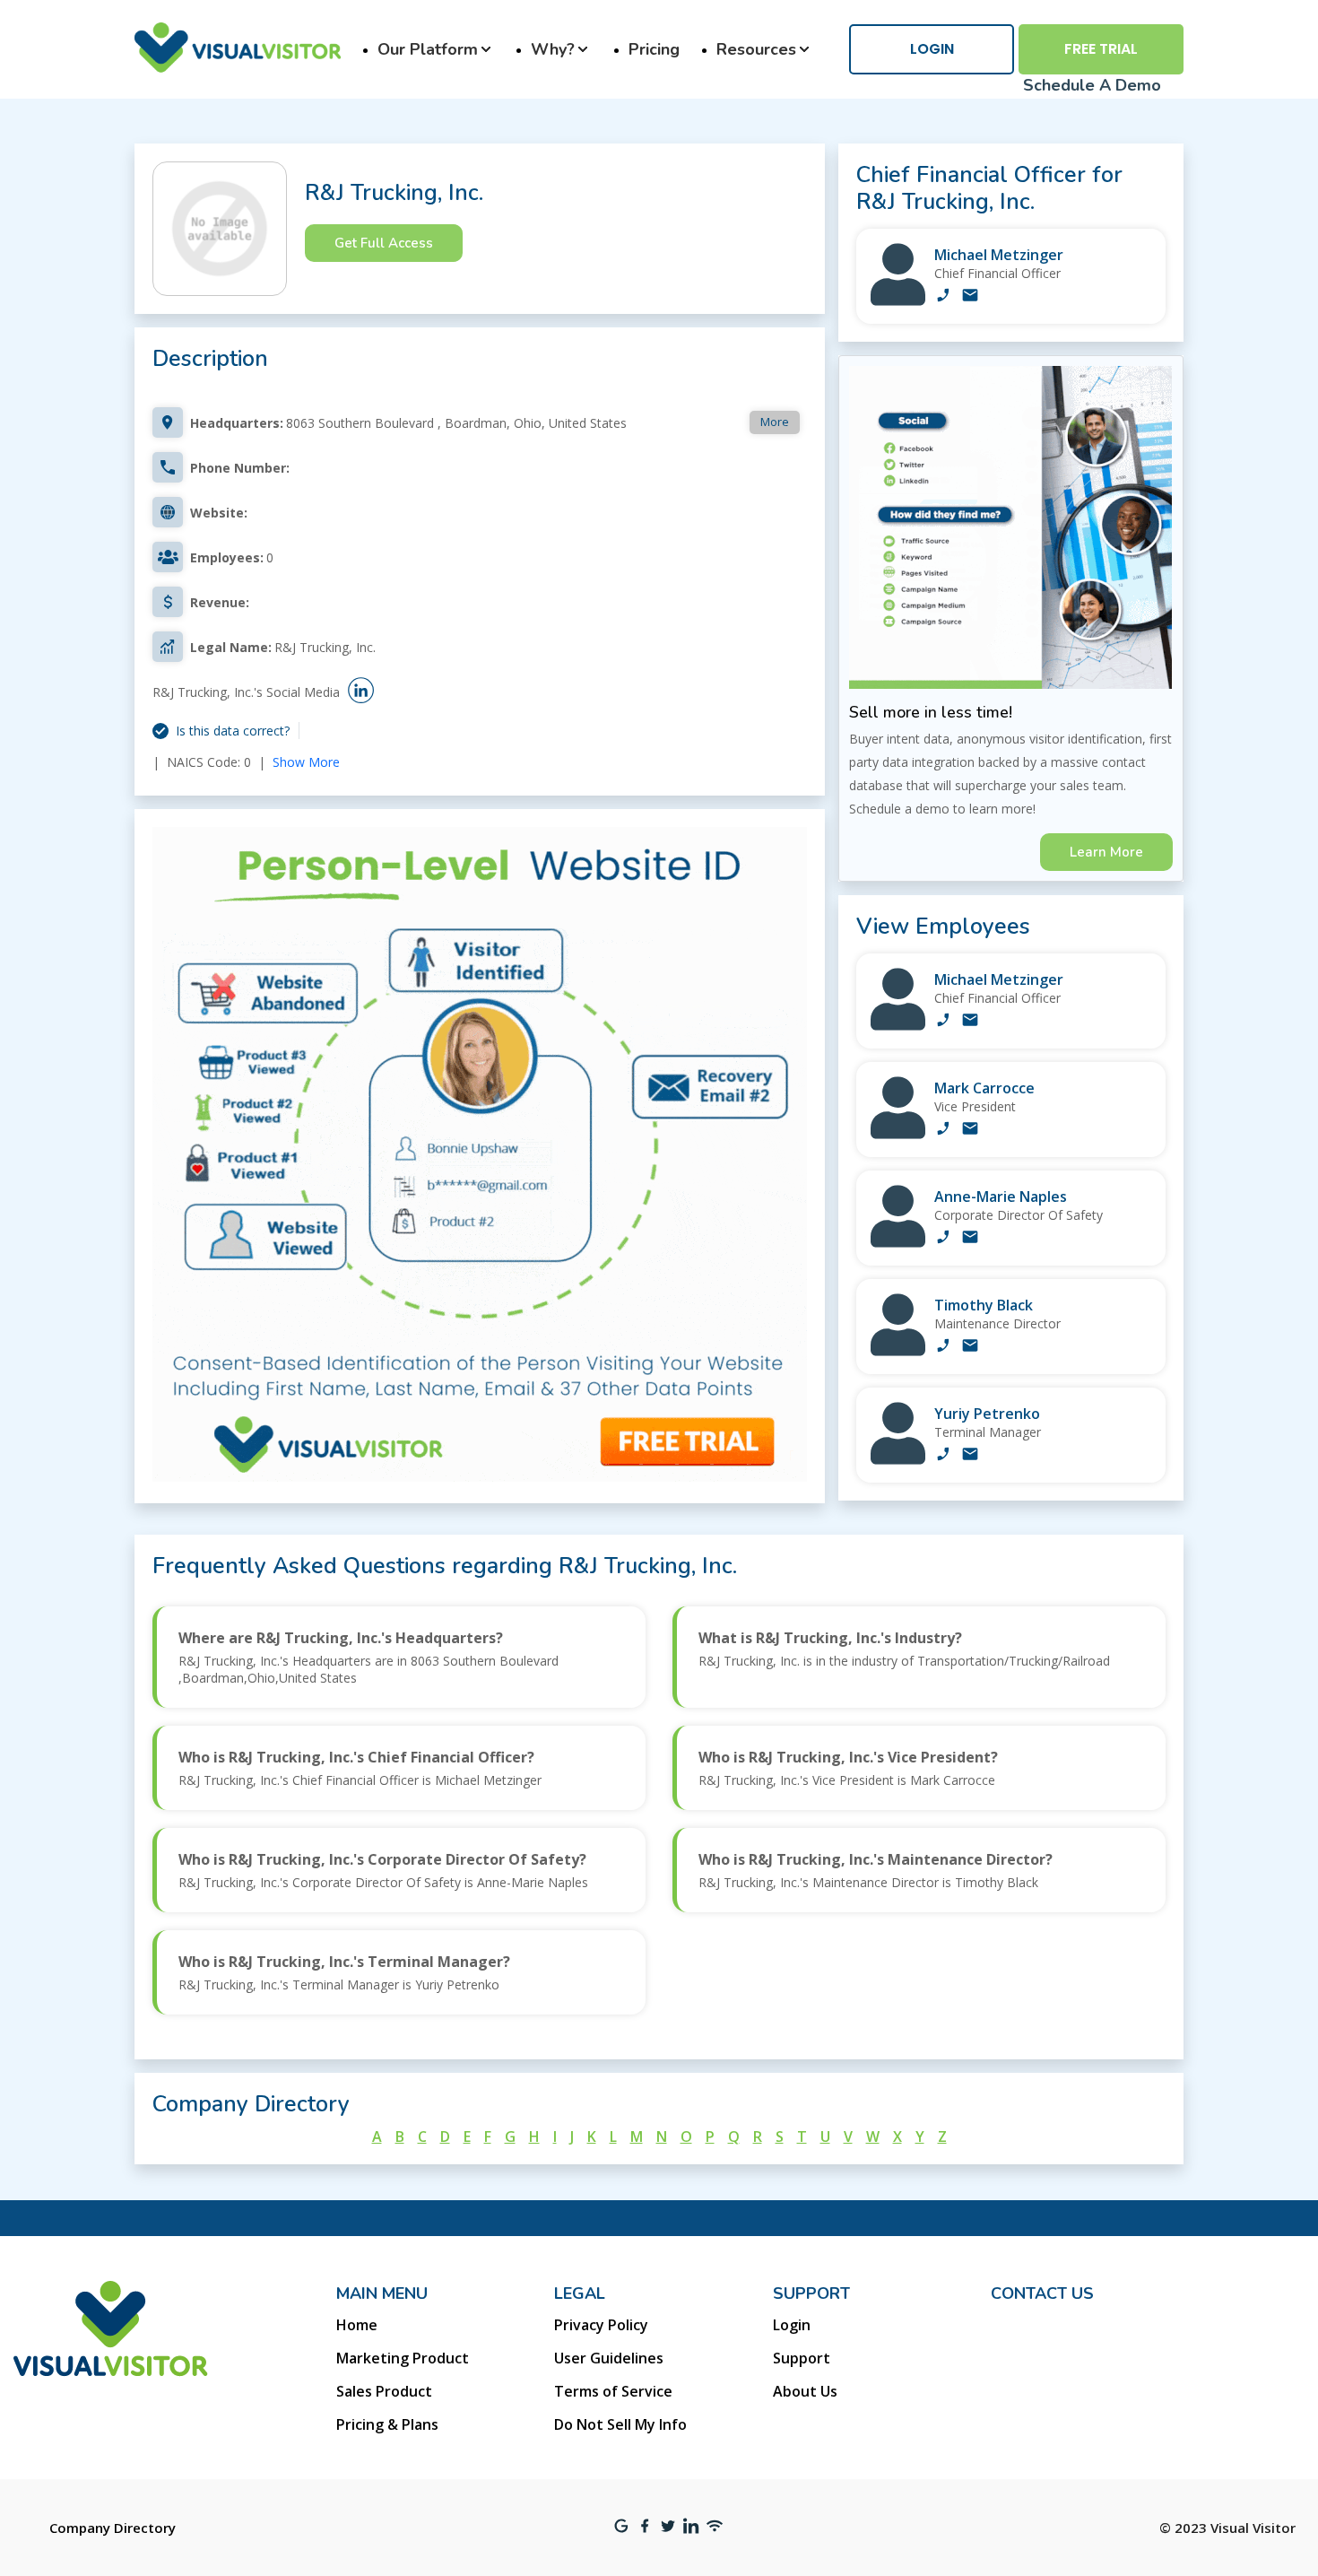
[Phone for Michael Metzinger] (943, 297)
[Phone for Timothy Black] (943, 1347)
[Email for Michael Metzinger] (970, 297)
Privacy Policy (601, 2325)
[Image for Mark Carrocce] (898, 1134)
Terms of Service (613, 2391)
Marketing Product (403, 2358)
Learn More (1106, 852)
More (775, 422)
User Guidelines (609, 2358)
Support (802, 2358)
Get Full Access (384, 243)
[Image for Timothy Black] (898, 1351)
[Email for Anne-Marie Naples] (970, 1239)
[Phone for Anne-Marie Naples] (943, 1239)
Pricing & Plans (387, 2424)
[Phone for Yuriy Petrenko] (943, 1456)
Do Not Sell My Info (620, 2424)
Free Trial (1101, 49)
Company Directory (113, 2528)
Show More (306, 762)
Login (932, 49)
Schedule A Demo (1092, 85)
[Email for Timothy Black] (970, 1347)
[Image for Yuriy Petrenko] (898, 1460)
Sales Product (384, 2391)
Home (357, 2325)
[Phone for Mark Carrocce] (943, 1130)
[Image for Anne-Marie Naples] (898, 1243)
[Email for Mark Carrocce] (970, 1130)
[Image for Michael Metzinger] (898, 301)
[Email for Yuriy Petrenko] (970, 1456)
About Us (805, 2391)
